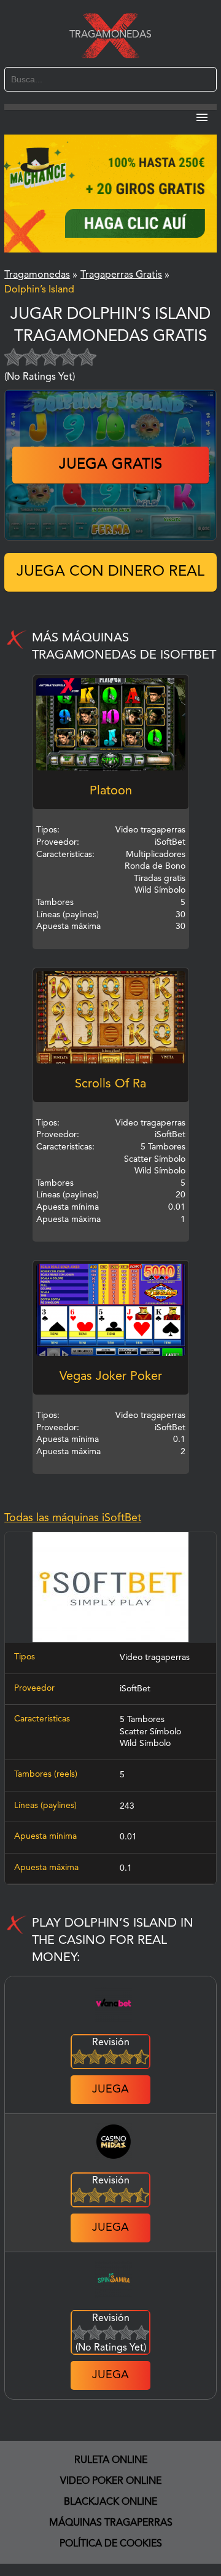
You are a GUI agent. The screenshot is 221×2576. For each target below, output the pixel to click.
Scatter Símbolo (150, 1732)
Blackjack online (110, 2502)
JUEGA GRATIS (110, 465)
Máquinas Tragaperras (111, 2523)
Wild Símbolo (145, 1744)
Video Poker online (111, 2481)
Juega (110, 2089)
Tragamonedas (110, 35)
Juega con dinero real (110, 572)
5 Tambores (142, 1720)
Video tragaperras (155, 1658)
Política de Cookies (111, 2544)
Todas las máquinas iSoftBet (73, 1518)
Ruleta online (111, 2461)
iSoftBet (135, 1689)
